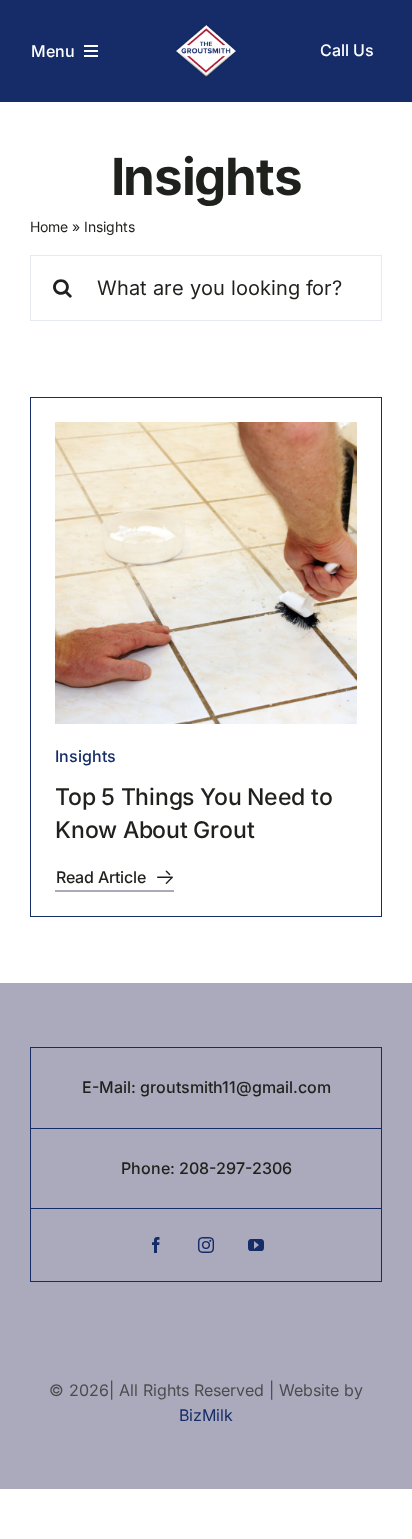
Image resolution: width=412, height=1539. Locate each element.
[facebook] (156, 1245)
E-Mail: (111, 1087)
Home (49, 226)
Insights (85, 756)
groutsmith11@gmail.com (235, 1087)
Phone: (150, 1168)
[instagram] (206, 1245)
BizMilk (206, 1415)
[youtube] (256, 1245)
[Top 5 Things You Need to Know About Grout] (206, 573)
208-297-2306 (235, 1168)
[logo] (205, 32)
